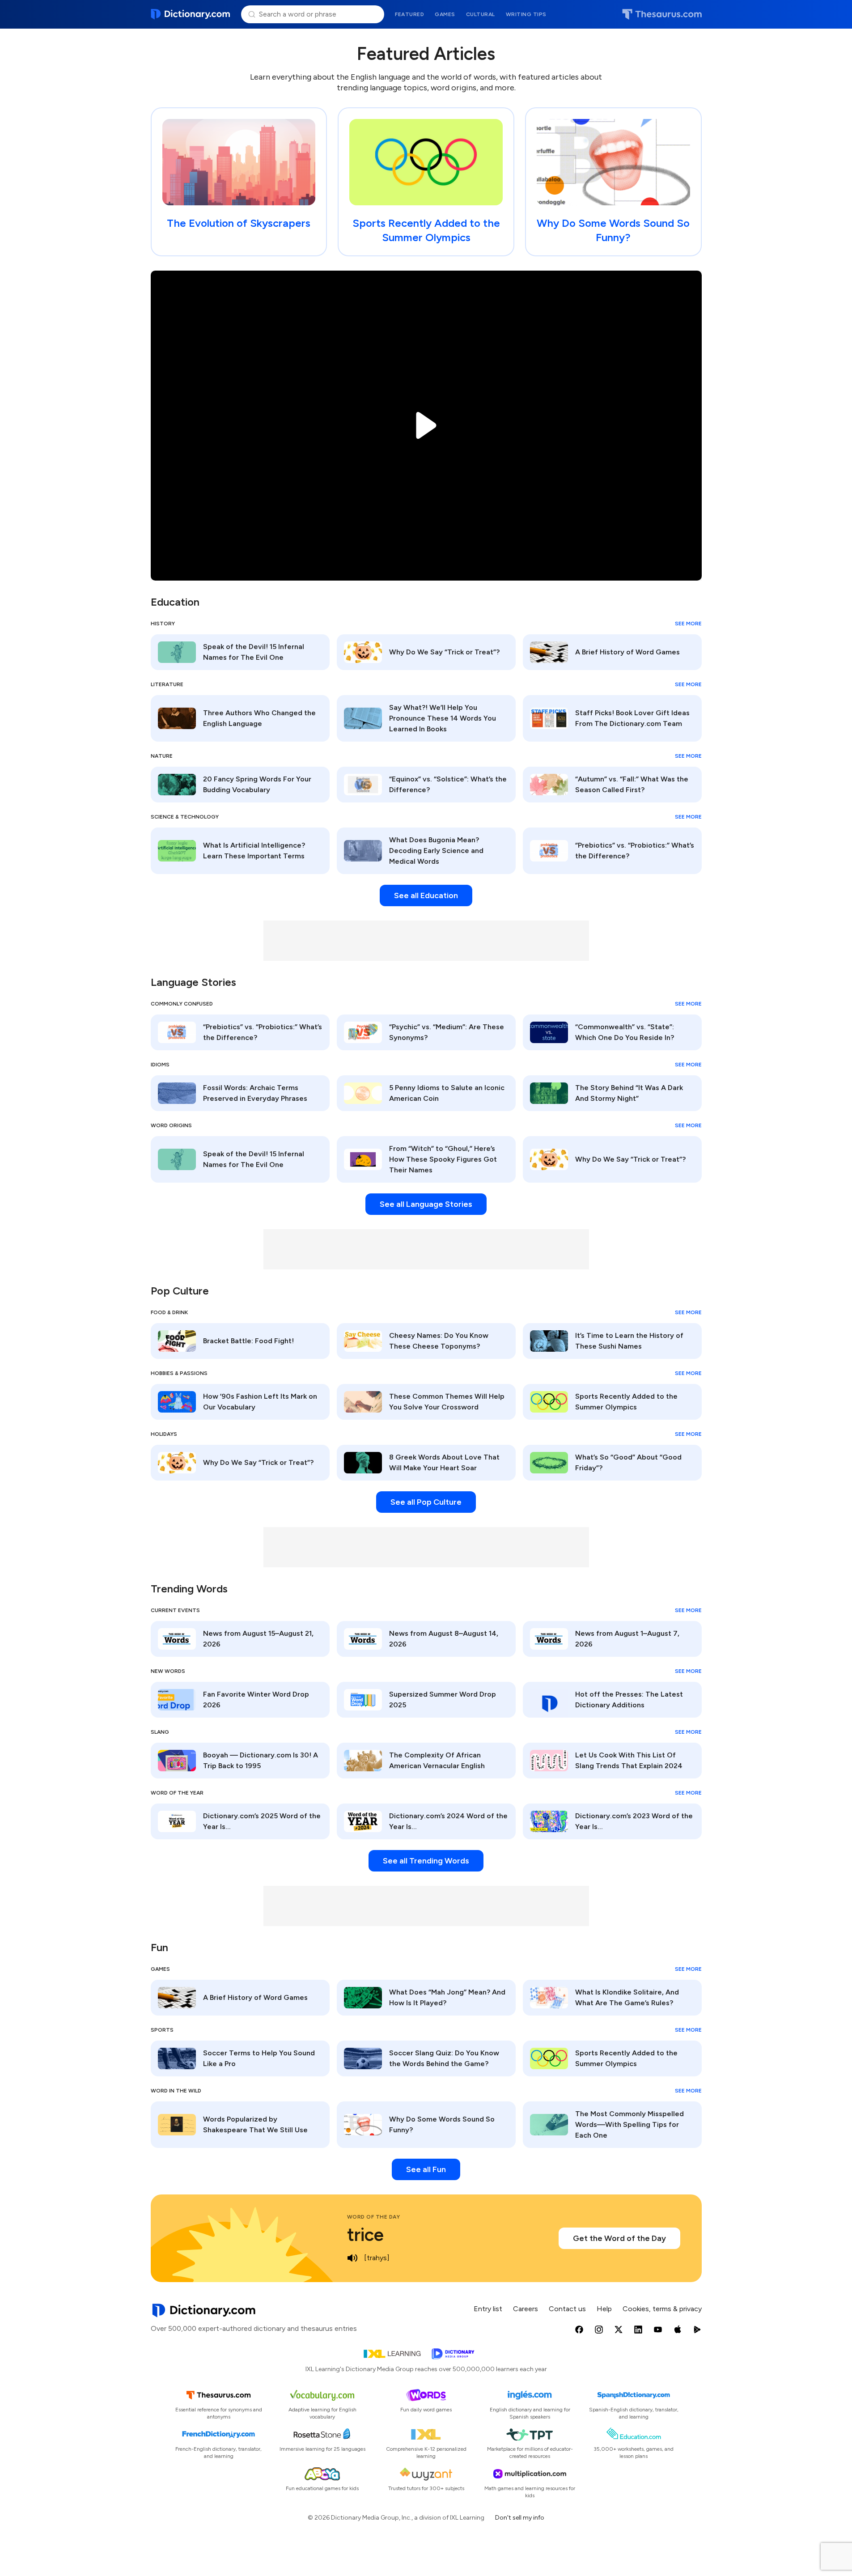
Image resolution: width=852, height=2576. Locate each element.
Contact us (567, 2309)
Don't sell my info (520, 2518)
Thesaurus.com (662, 14)
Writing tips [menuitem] (526, 14)
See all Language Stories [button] (426, 1204)
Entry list (488, 2309)
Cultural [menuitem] (481, 14)
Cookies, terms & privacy (662, 2309)
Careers (526, 2309)
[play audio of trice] (352, 2258)
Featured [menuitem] (409, 14)
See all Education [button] (426, 895)
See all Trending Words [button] (426, 1861)
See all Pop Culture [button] (426, 1502)
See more (688, 624)
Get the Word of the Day (619, 2238)
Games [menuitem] (445, 14)
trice (365, 2235)
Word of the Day (374, 2217)
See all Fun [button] (426, 2169)
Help (604, 2309)
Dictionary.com (191, 14)
